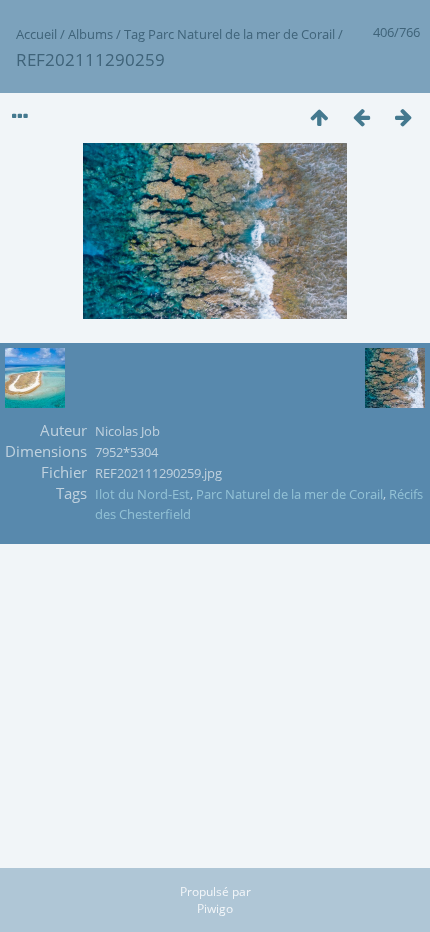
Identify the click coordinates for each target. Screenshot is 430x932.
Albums (90, 34)
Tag (134, 34)
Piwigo (215, 908)
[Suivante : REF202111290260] (403, 116)
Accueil (36, 34)
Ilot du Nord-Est (142, 494)
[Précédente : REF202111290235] (361, 116)
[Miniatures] (319, 116)
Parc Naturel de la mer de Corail (241, 34)
